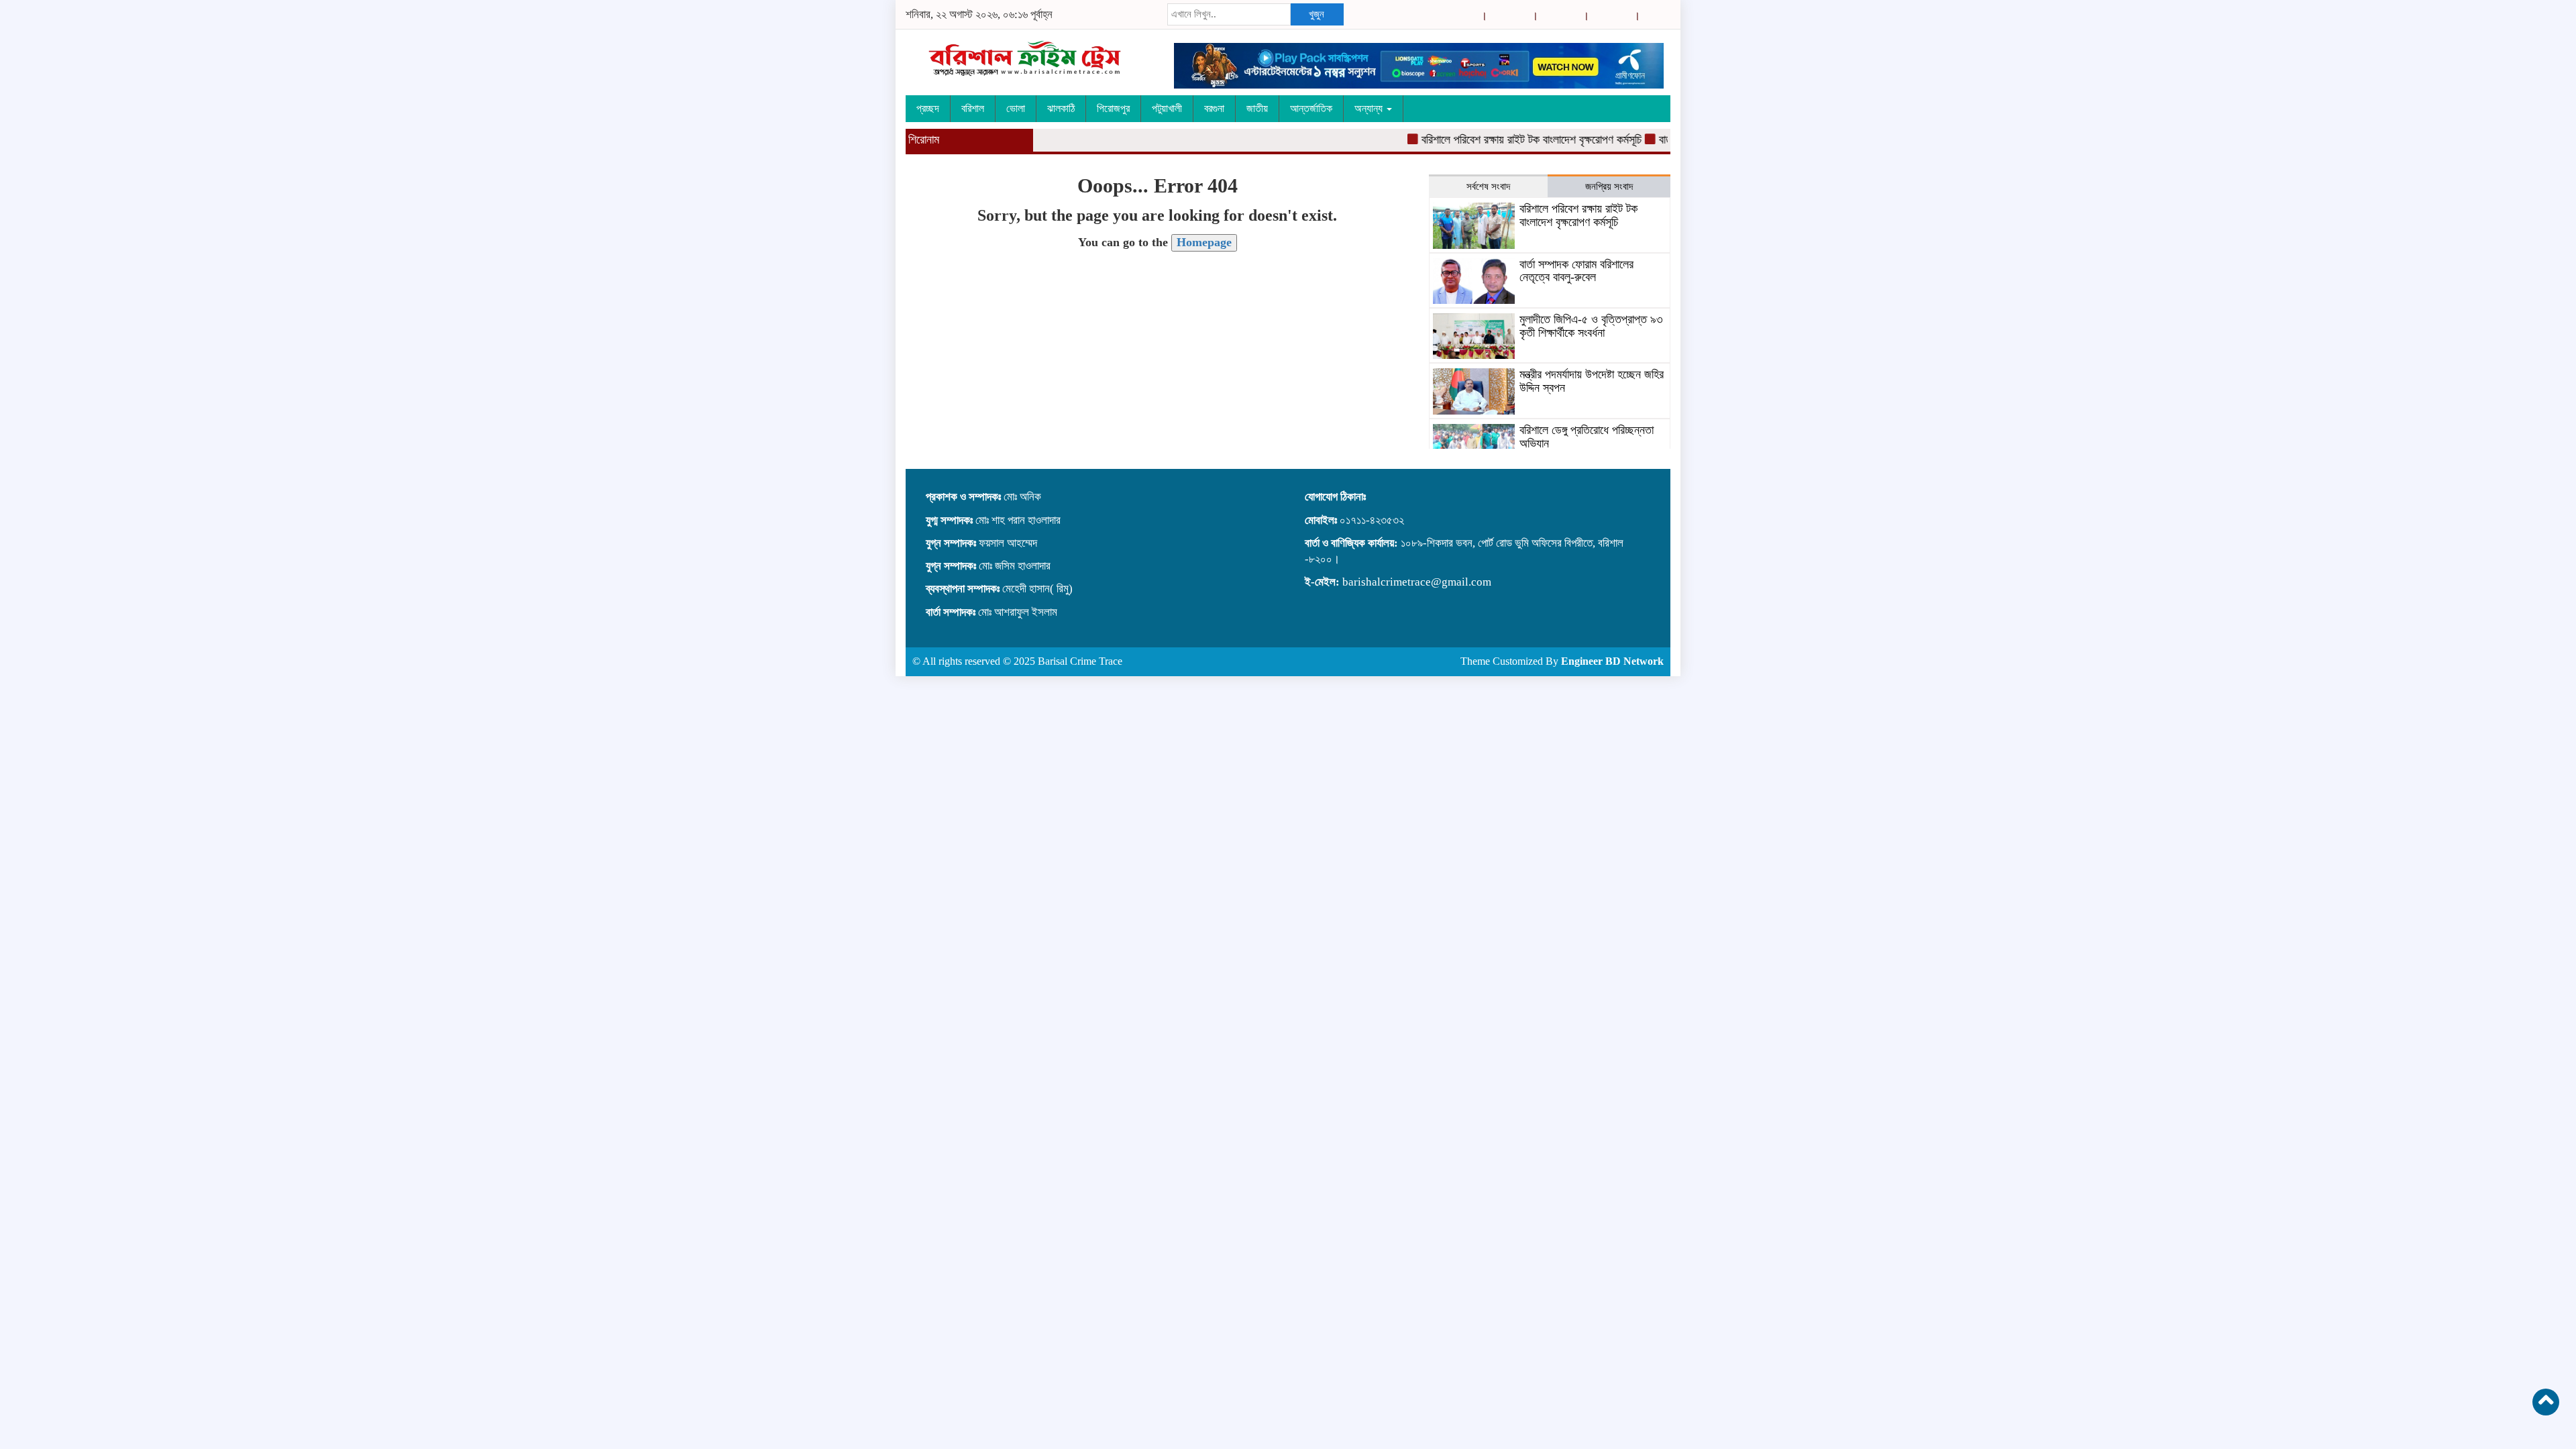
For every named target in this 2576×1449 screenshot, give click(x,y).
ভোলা (1016, 108)
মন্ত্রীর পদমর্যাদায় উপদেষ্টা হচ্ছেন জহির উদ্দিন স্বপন (1592, 381)
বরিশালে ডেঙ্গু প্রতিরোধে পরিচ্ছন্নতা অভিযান (1587, 437)
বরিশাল (973, 108)
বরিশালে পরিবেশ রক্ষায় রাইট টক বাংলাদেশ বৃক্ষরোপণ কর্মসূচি (1502, 140)
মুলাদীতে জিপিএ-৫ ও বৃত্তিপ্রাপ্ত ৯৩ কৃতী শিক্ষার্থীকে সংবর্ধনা (1591, 326)
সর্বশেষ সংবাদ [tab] (1488, 186)
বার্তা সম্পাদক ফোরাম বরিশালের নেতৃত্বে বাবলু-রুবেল (1576, 271)
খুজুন (1317, 14)
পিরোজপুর (1113, 108)
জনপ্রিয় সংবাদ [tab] (1609, 186)
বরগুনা (1214, 108)
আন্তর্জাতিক (1311, 108)
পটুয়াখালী (1167, 108)
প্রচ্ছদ (928, 108)
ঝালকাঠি (1061, 108)
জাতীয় (1257, 108)
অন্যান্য (1370, 108)
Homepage (1204, 242)
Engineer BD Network (1612, 661)
